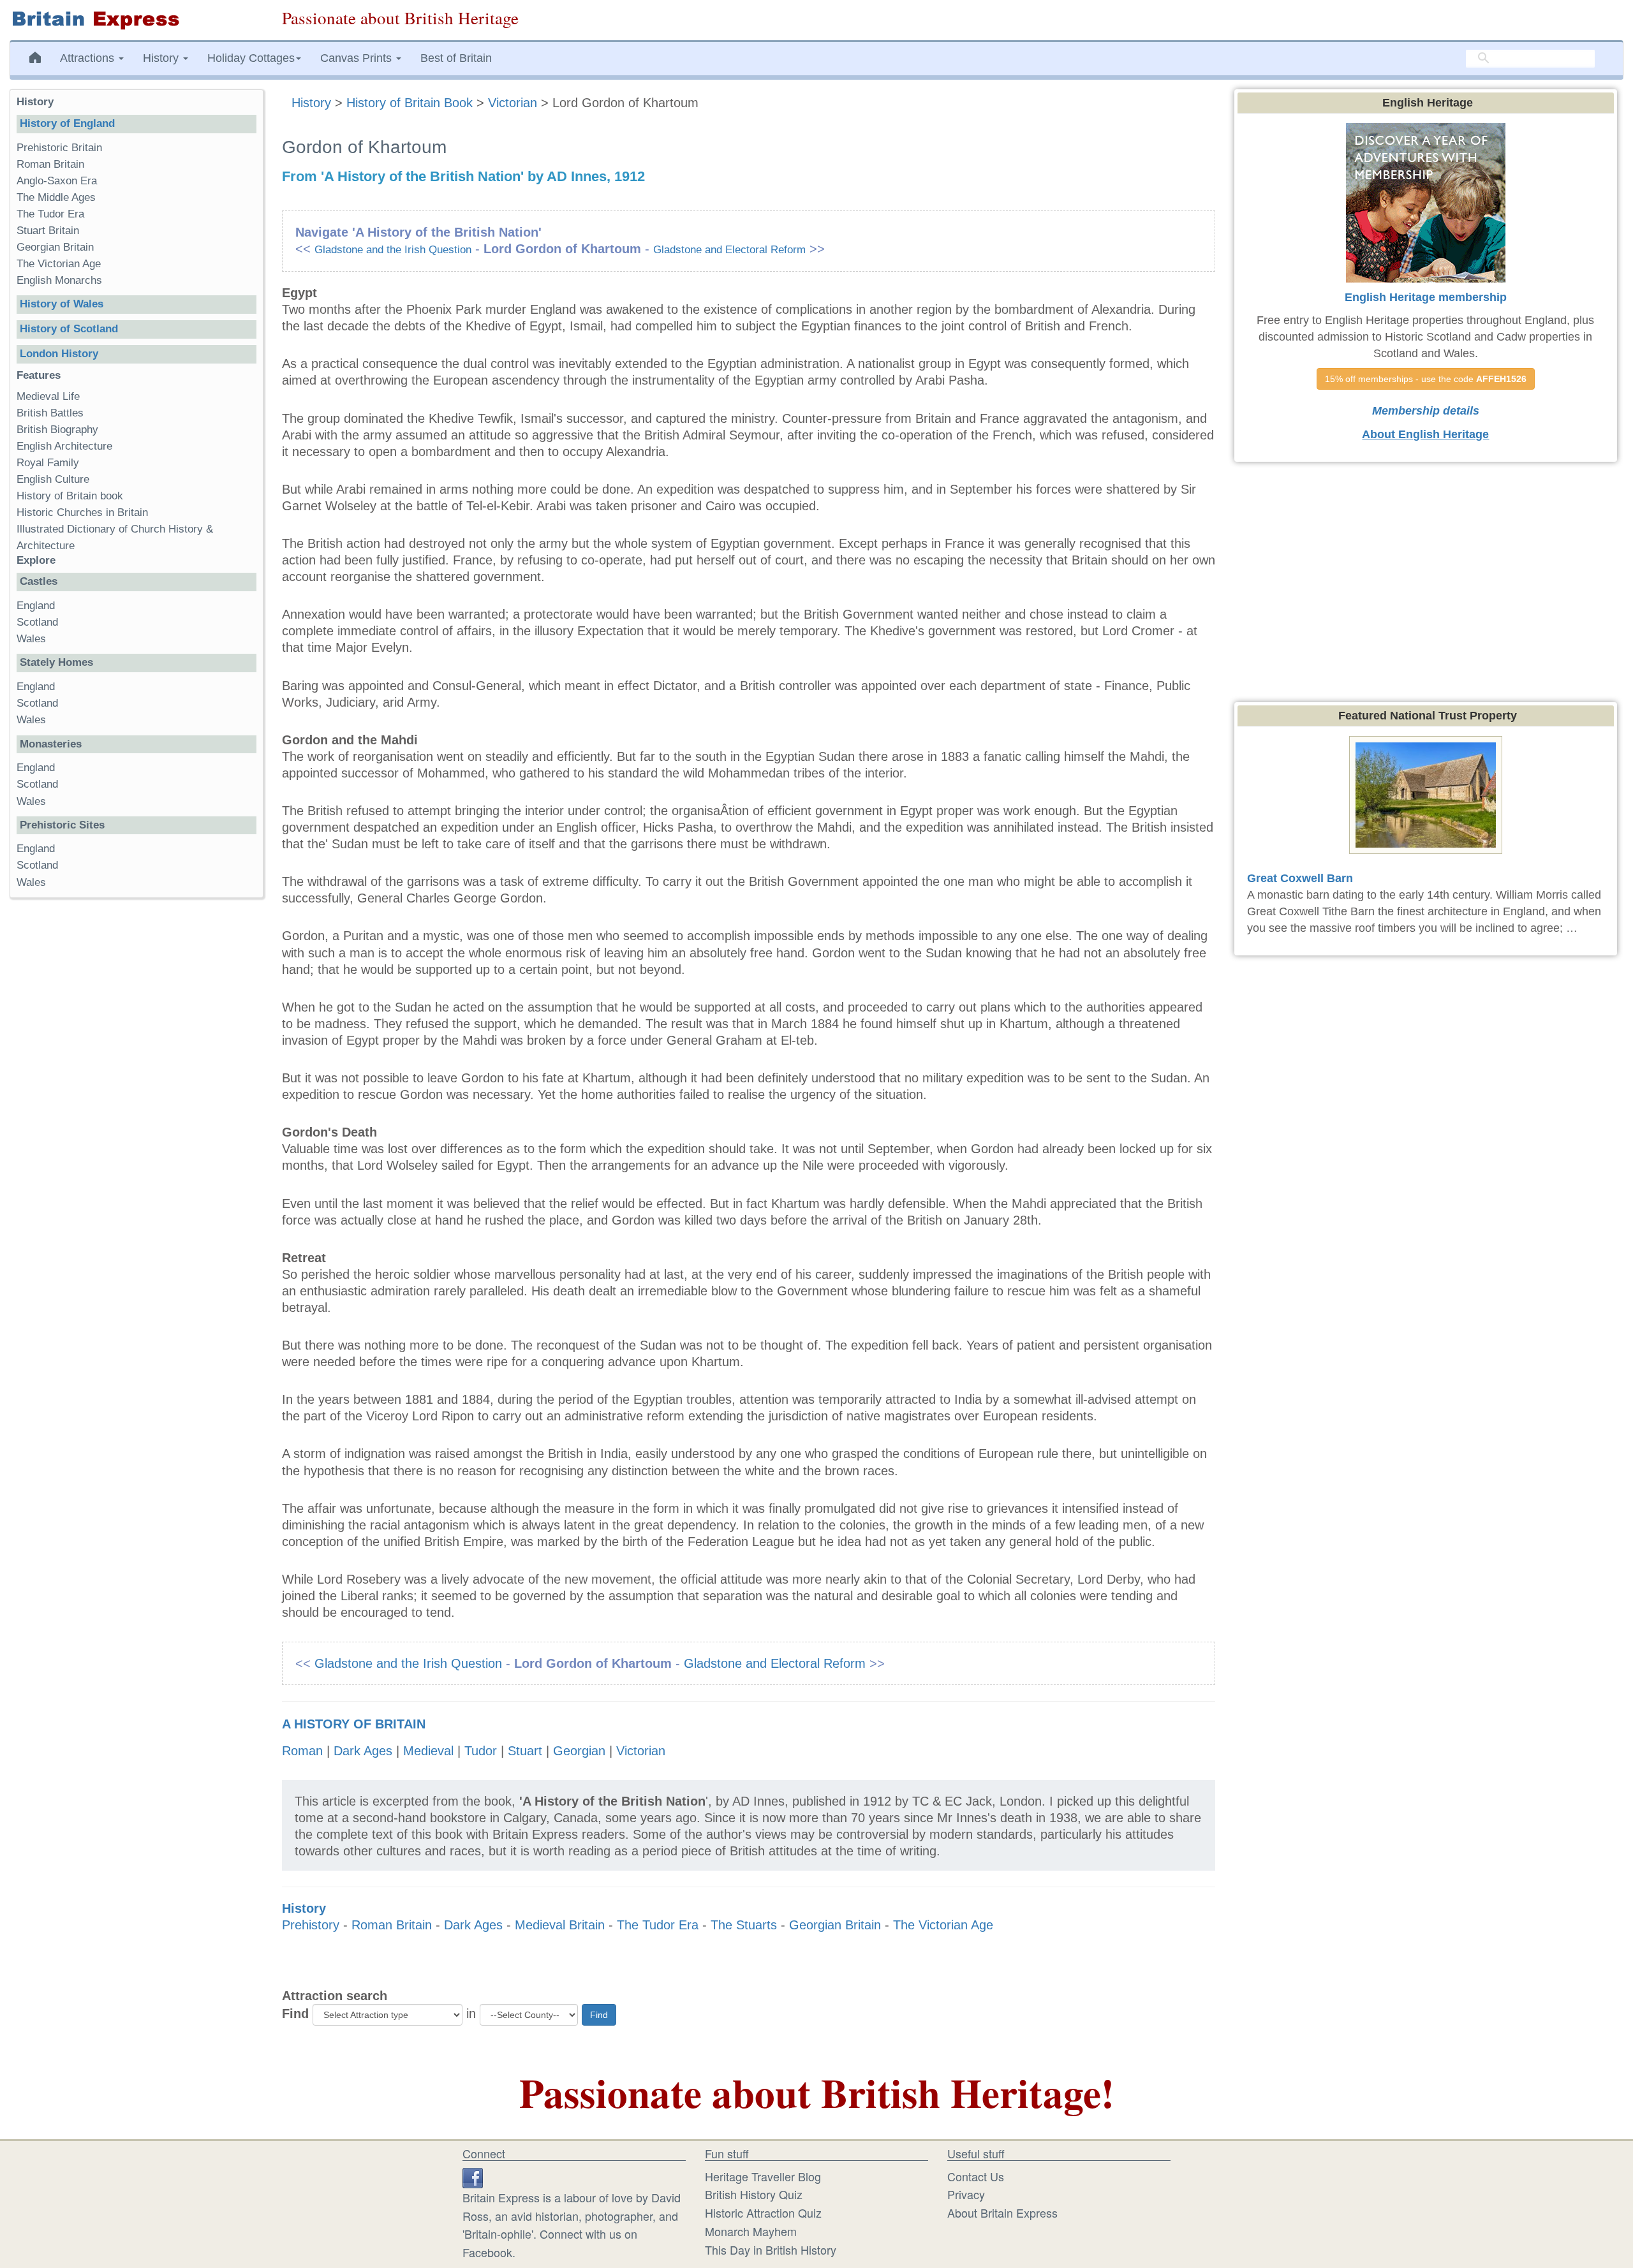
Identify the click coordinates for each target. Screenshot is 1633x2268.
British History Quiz (754, 2194)
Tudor (481, 1751)
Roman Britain (392, 1925)
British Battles (50, 413)
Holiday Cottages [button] (251, 58)
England (36, 606)
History (313, 103)
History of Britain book (70, 496)
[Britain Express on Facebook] (473, 2176)
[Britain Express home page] (136, 20)
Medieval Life (48, 396)
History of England (67, 123)
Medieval (428, 1751)
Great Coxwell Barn (1300, 878)
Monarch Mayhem (751, 2231)
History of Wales (62, 304)
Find (295, 2014)
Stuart (525, 1751)
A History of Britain (354, 1724)
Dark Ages (363, 1751)
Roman (302, 1751)
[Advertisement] (136, 1105)
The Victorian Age (943, 1925)
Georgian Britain (835, 1925)
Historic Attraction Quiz (763, 2213)
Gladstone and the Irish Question (393, 250)
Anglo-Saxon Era (57, 181)
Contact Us (976, 2176)
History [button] (162, 58)
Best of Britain (456, 58)
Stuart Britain (48, 231)
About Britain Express (1002, 2213)
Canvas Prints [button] (358, 58)
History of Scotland (69, 329)
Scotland (37, 622)
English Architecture (64, 446)
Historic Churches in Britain (82, 512)
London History (59, 354)
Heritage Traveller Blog (763, 2176)
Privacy (966, 2194)
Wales (31, 639)
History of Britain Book (410, 103)
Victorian (513, 103)
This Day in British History (771, 2250)
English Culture (53, 479)
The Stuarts (744, 1925)
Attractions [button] (89, 58)
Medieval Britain (560, 1925)
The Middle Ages (56, 197)
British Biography (57, 430)
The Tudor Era (658, 1925)
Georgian (579, 1751)
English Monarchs (59, 280)
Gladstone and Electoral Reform (729, 250)
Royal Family (48, 463)
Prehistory (311, 1925)
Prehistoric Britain (59, 148)
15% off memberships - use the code (1426, 379)
